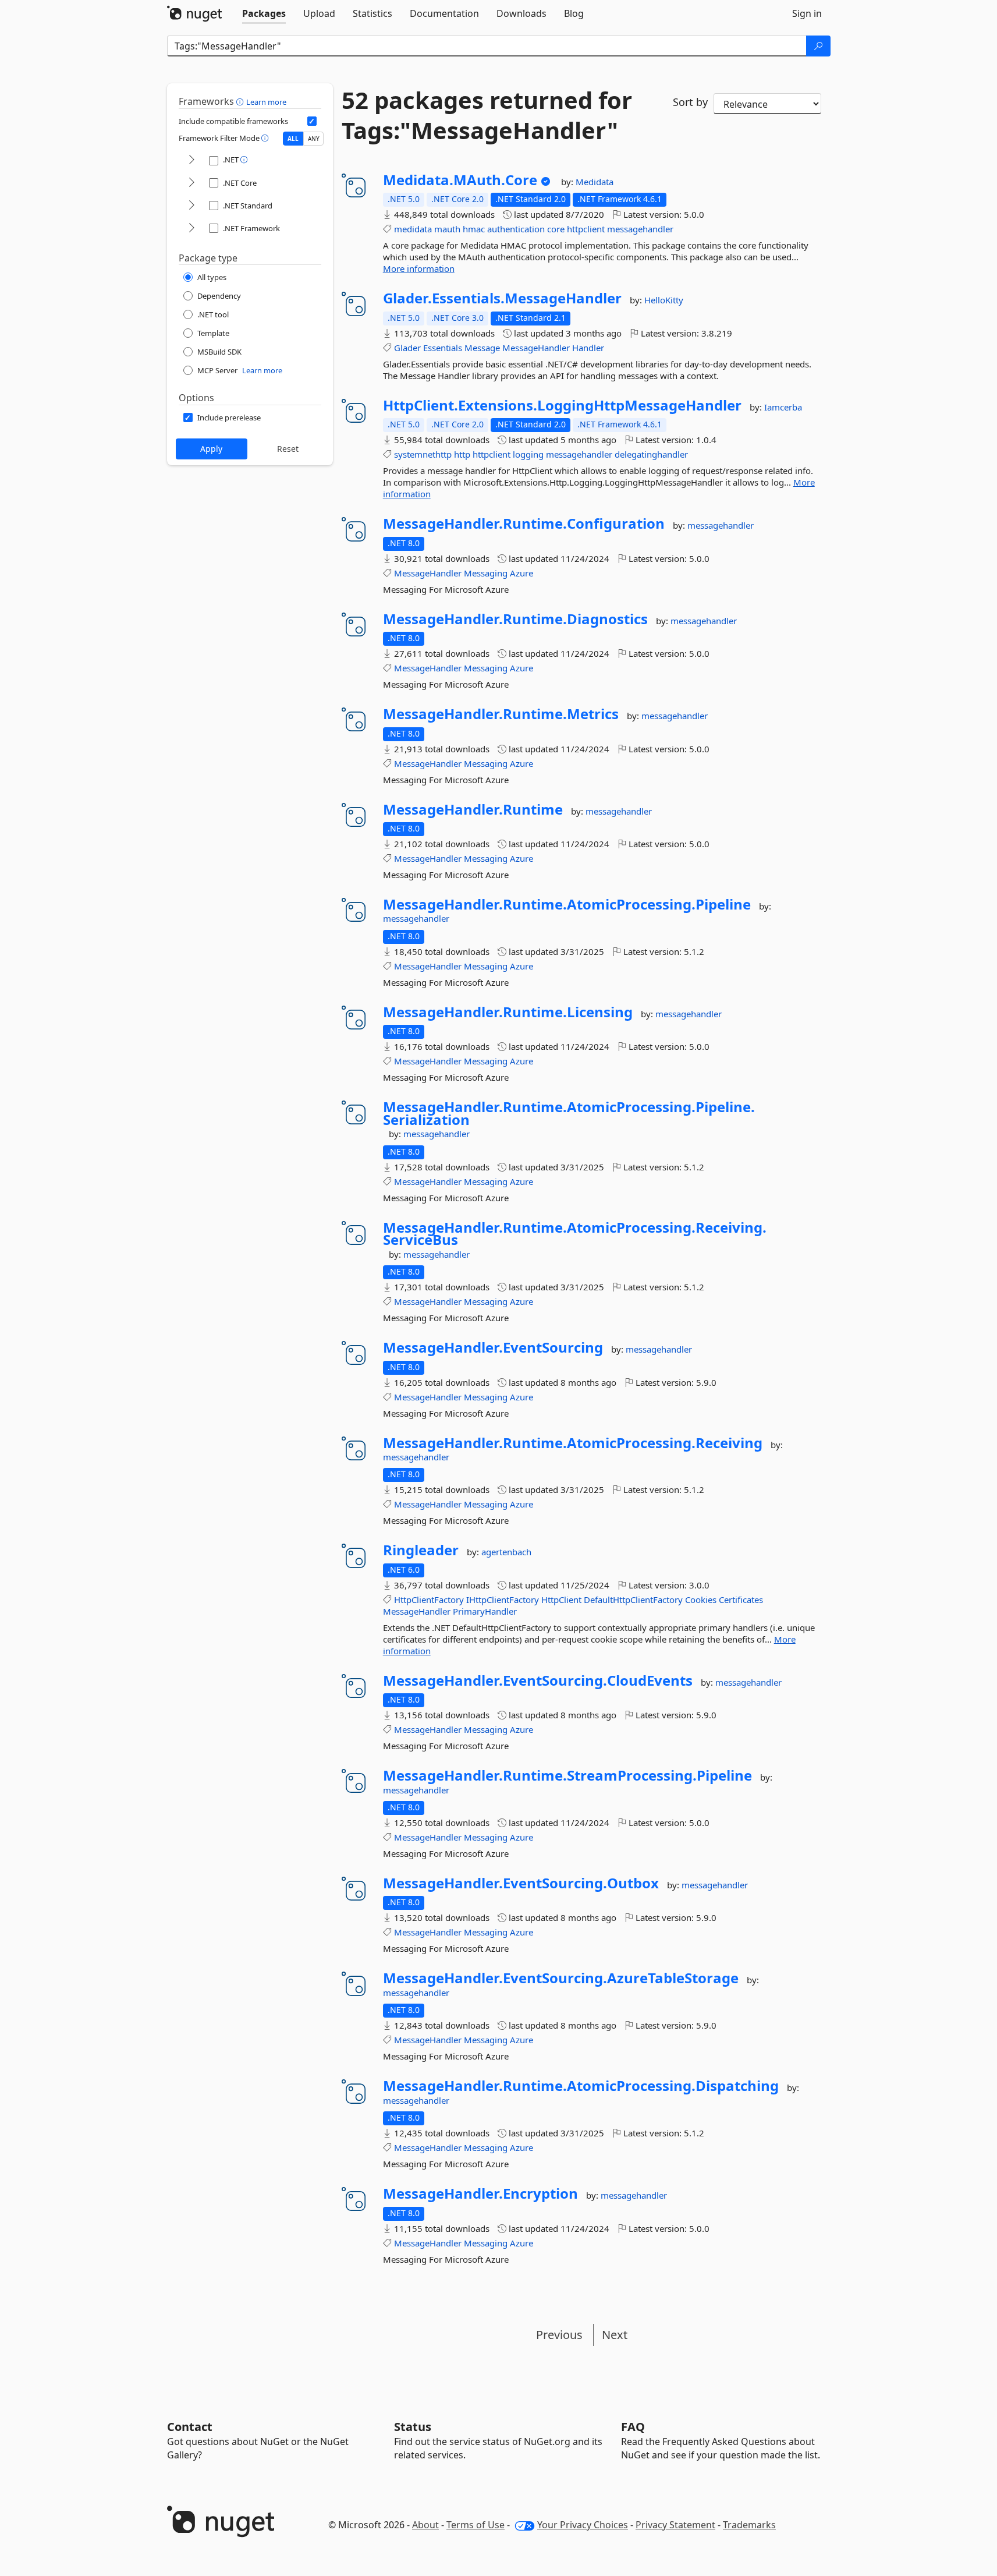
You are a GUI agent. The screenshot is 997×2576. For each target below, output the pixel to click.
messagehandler (640, 229)
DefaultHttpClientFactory (633, 1600)
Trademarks (749, 2525)
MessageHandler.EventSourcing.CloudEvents (538, 1680)
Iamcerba (783, 407)
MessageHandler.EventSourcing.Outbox (521, 1883)
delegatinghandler (651, 454)
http (462, 454)
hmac (474, 229)
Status (413, 2427)
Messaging (486, 573)
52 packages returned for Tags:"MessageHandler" (487, 115)
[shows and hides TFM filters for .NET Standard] (191, 206)
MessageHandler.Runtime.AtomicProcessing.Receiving (573, 1443)
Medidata (595, 182)
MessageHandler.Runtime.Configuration (524, 523)
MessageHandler (536, 348)
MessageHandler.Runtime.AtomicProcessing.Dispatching (581, 2086)
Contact (190, 2427)
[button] (241, 101)
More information (419, 268)
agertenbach (506, 1552)
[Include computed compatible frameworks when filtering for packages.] (312, 121)
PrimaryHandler (485, 1611)
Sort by (690, 102)
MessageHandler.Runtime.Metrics (501, 714)
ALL (293, 139)
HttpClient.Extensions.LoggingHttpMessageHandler (562, 405)
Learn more (266, 102)
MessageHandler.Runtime (473, 809)
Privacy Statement (675, 2525)
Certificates (741, 1600)
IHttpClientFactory (503, 1600)
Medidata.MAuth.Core (460, 180)
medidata (413, 229)
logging (528, 454)
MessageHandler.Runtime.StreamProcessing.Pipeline (567, 1775)
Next (615, 2335)
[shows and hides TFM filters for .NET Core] (191, 183)
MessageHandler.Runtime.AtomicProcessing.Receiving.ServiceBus (575, 1234)
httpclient (586, 229)
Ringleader (421, 1550)
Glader (407, 348)
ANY (314, 139)
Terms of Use (476, 2525)
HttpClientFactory (429, 1600)
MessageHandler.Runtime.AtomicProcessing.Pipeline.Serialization (569, 1113)
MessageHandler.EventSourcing (493, 1347)
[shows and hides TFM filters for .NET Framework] (191, 229)
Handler (588, 348)
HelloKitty (664, 300)
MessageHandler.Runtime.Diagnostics (515, 619)
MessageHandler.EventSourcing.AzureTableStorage (561, 1978)
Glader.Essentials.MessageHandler (502, 298)
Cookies (701, 1600)
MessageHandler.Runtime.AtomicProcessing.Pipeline (567, 904)
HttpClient (561, 1600)
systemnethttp (423, 454)
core (556, 229)
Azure (521, 573)
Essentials (443, 348)
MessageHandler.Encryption (480, 2193)
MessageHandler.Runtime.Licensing (508, 1012)
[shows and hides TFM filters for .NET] (191, 160)
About (425, 2525)
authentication (516, 229)
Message (482, 348)
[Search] (818, 46)
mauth (447, 229)
